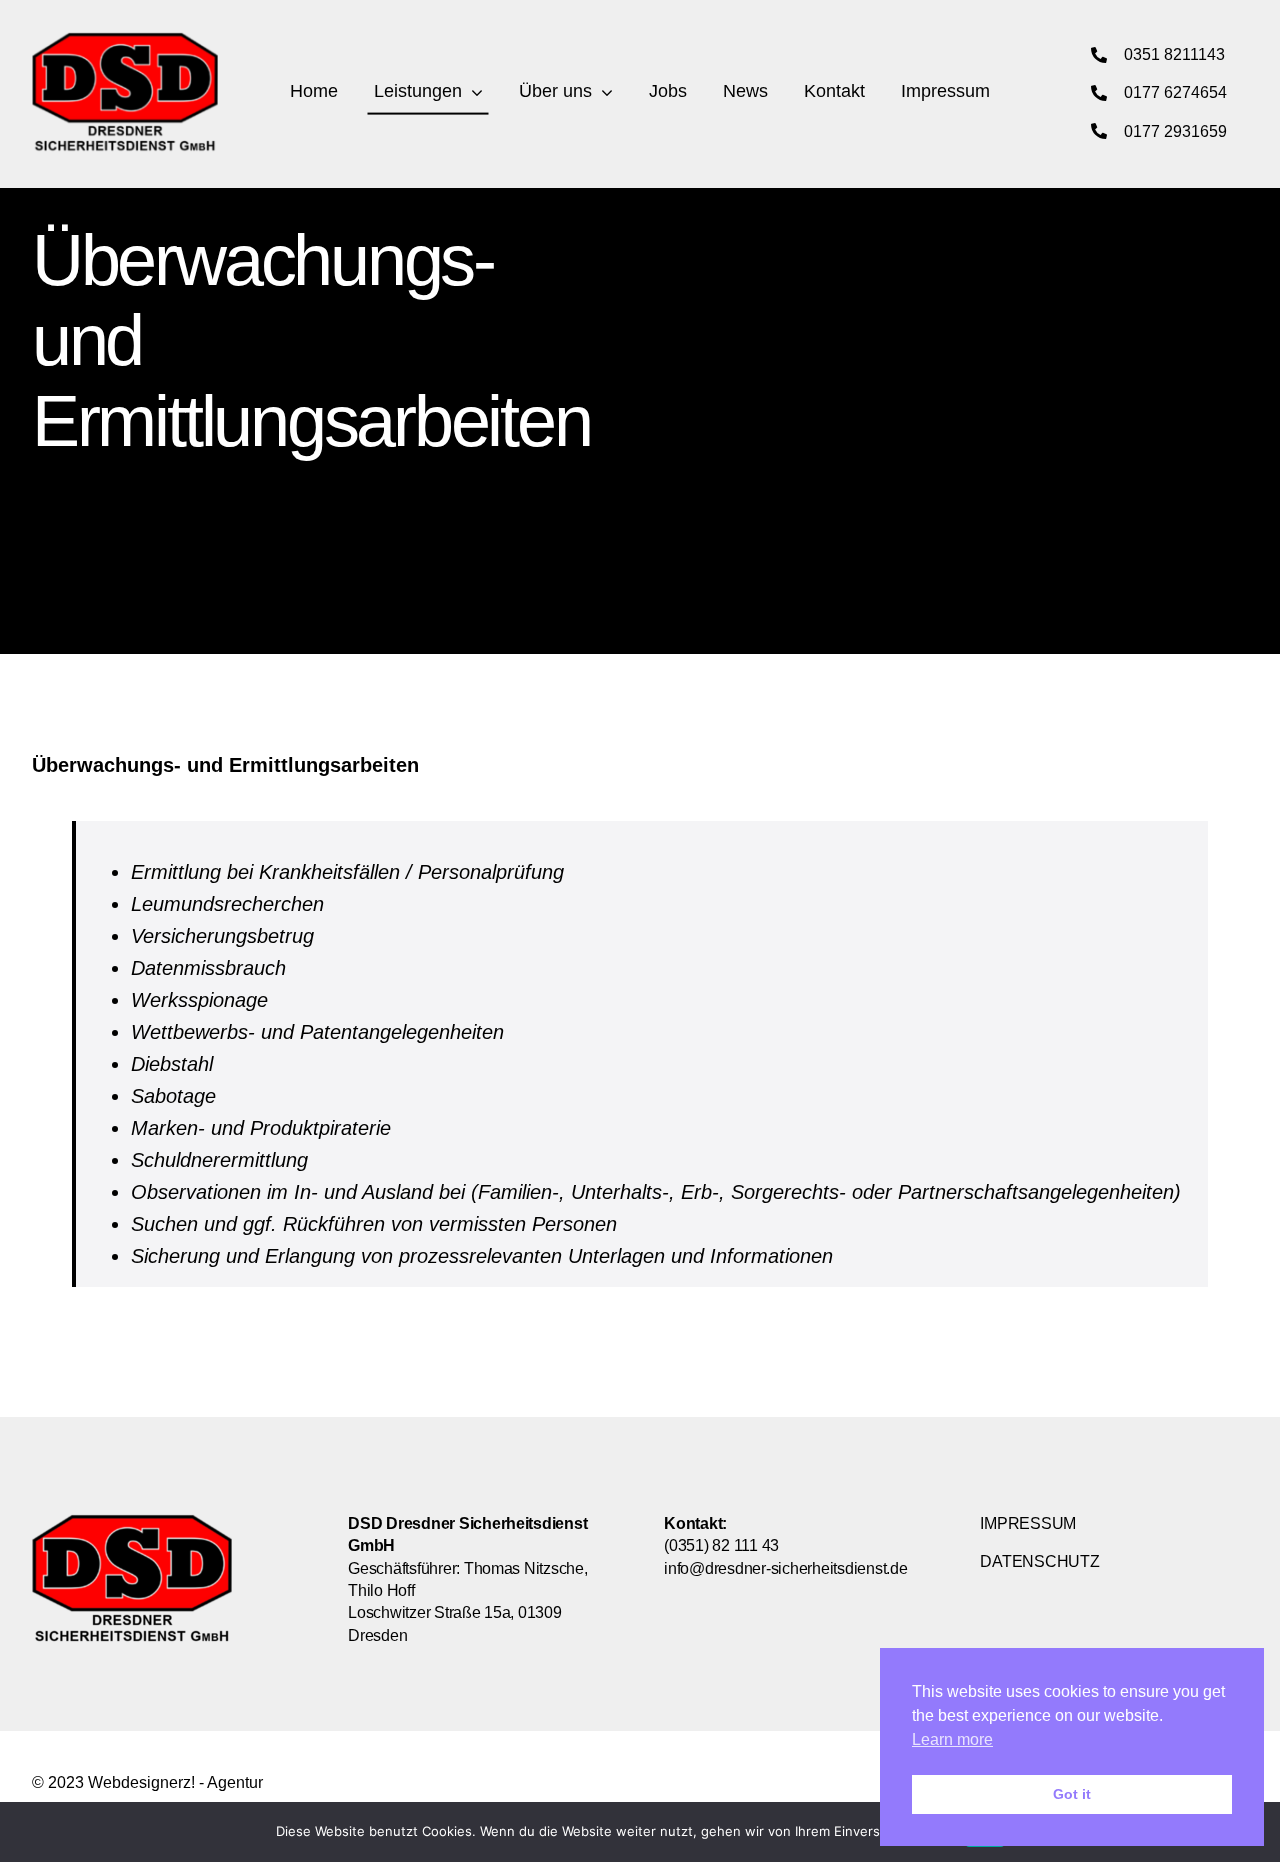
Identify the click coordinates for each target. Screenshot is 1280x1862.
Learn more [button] (952, 1739)
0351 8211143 (1174, 54)
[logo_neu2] (125, 41)
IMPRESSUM (1028, 1523)
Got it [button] (1072, 1794)
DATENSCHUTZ (1039, 1561)
